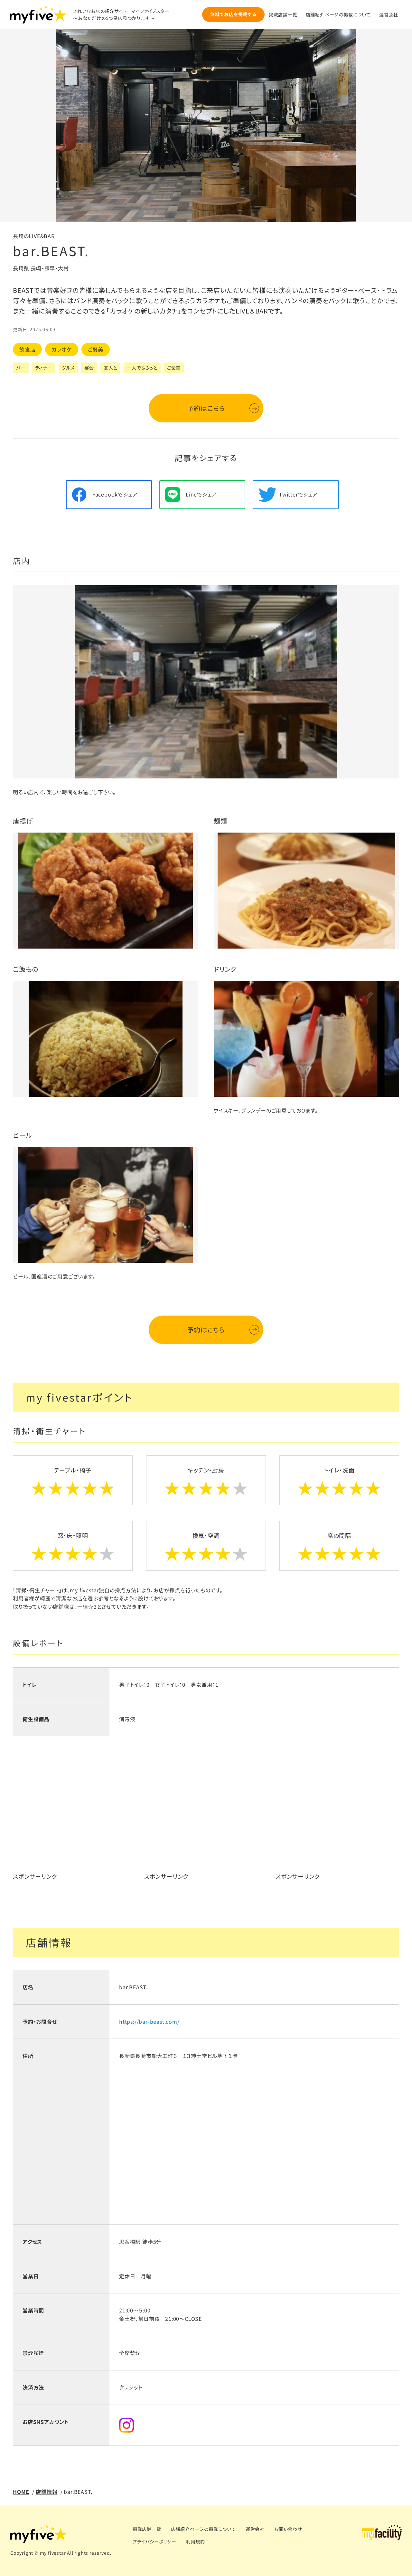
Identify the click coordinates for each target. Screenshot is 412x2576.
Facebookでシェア (115, 494)
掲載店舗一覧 (283, 14)
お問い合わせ (288, 2529)
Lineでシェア (201, 494)
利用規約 (196, 2542)
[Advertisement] (75, 1820)
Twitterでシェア (298, 494)
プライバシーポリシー (154, 2542)
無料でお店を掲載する (233, 14)
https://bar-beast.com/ (149, 2021)
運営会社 (389, 14)
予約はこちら (206, 408)
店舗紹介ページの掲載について (338, 14)
